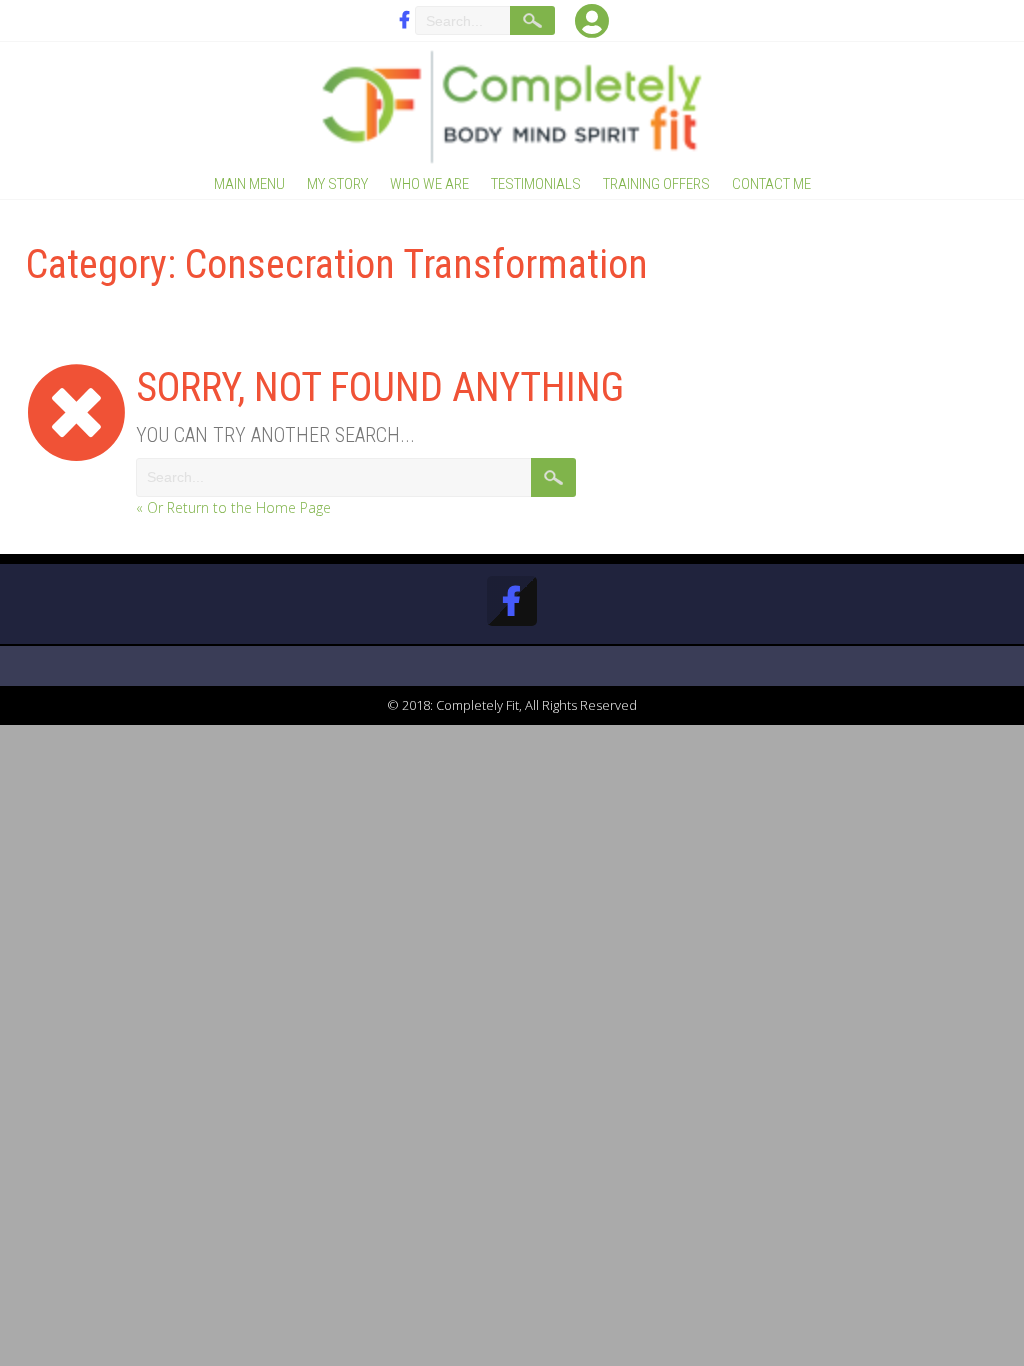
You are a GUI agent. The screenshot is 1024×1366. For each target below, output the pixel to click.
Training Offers (656, 184)
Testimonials (536, 184)
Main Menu (249, 184)
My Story (337, 184)
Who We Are (429, 184)
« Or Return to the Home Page (233, 507)
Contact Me (771, 184)
